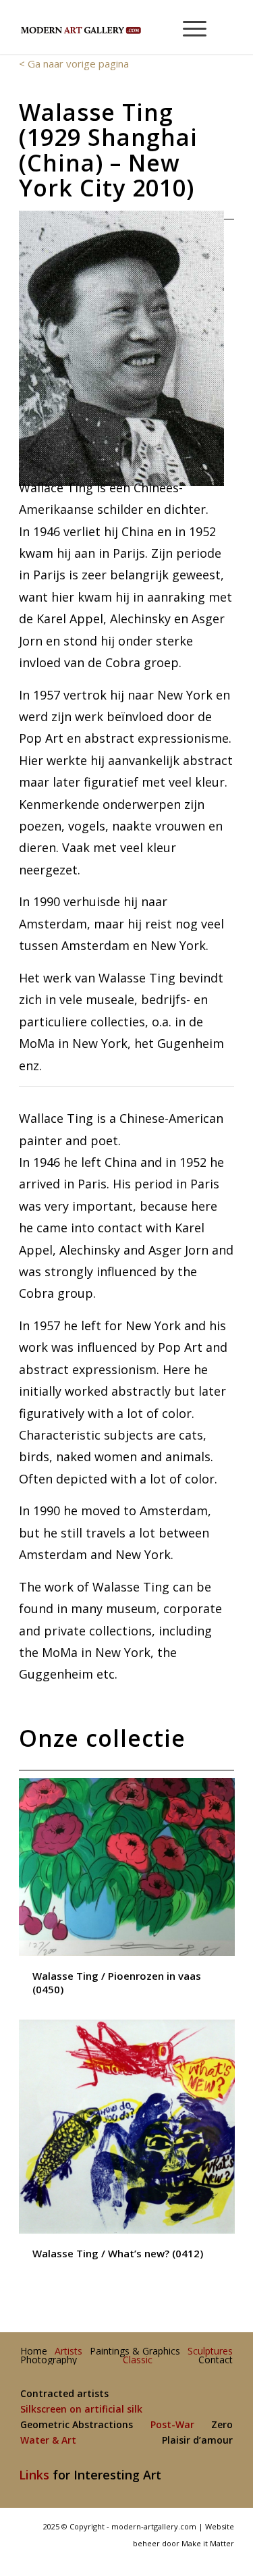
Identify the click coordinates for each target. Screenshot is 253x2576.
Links (34, 2475)
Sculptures (210, 2351)
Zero (222, 2425)
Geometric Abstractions (77, 2425)
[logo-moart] (105, 27)
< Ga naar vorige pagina (74, 63)
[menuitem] (189, 27)
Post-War (172, 2425)
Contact (216, 2360)
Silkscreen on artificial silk (81, 2410)
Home (34, 2351)
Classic (138, 2360)
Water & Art (48, 2441)
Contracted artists (64, 2394)
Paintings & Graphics (135, 2351)
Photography (49, 2360)
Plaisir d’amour (197, 2441)
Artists (68, 2351)
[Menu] (188, 27)
